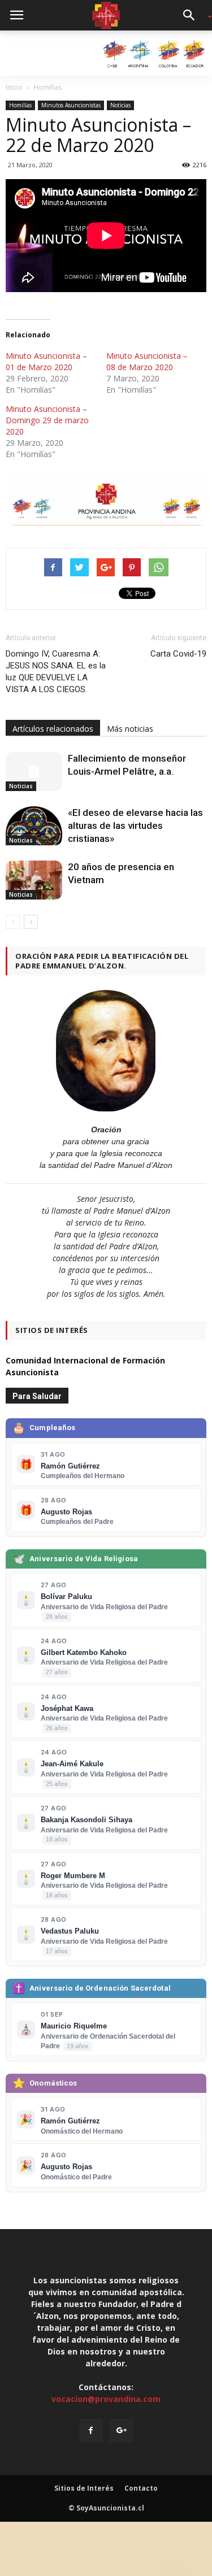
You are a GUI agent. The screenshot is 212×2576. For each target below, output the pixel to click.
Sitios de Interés (84, 2488)
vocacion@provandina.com (106, 2399)
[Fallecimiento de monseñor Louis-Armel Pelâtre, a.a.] (34, 772)
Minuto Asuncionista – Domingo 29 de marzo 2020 (47, 420)
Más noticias (130, 729)
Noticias (120, 105)
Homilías (20, 105)
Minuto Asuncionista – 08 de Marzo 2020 (147, 361)
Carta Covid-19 (178, 654)
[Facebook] (91, 2431)
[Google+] (122, 2431)
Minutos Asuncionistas (71, 105)
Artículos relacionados (53, 729)
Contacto (141, 2488)
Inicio (14, 87)
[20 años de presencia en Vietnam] (34, 880)
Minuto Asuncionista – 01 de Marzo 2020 (46, 361)
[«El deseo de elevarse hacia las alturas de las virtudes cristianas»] (34, 826)
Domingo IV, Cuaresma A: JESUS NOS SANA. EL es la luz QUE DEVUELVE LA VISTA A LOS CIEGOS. (56, 672)
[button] (193, 15)
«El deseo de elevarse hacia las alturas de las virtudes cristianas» (135, 826)
